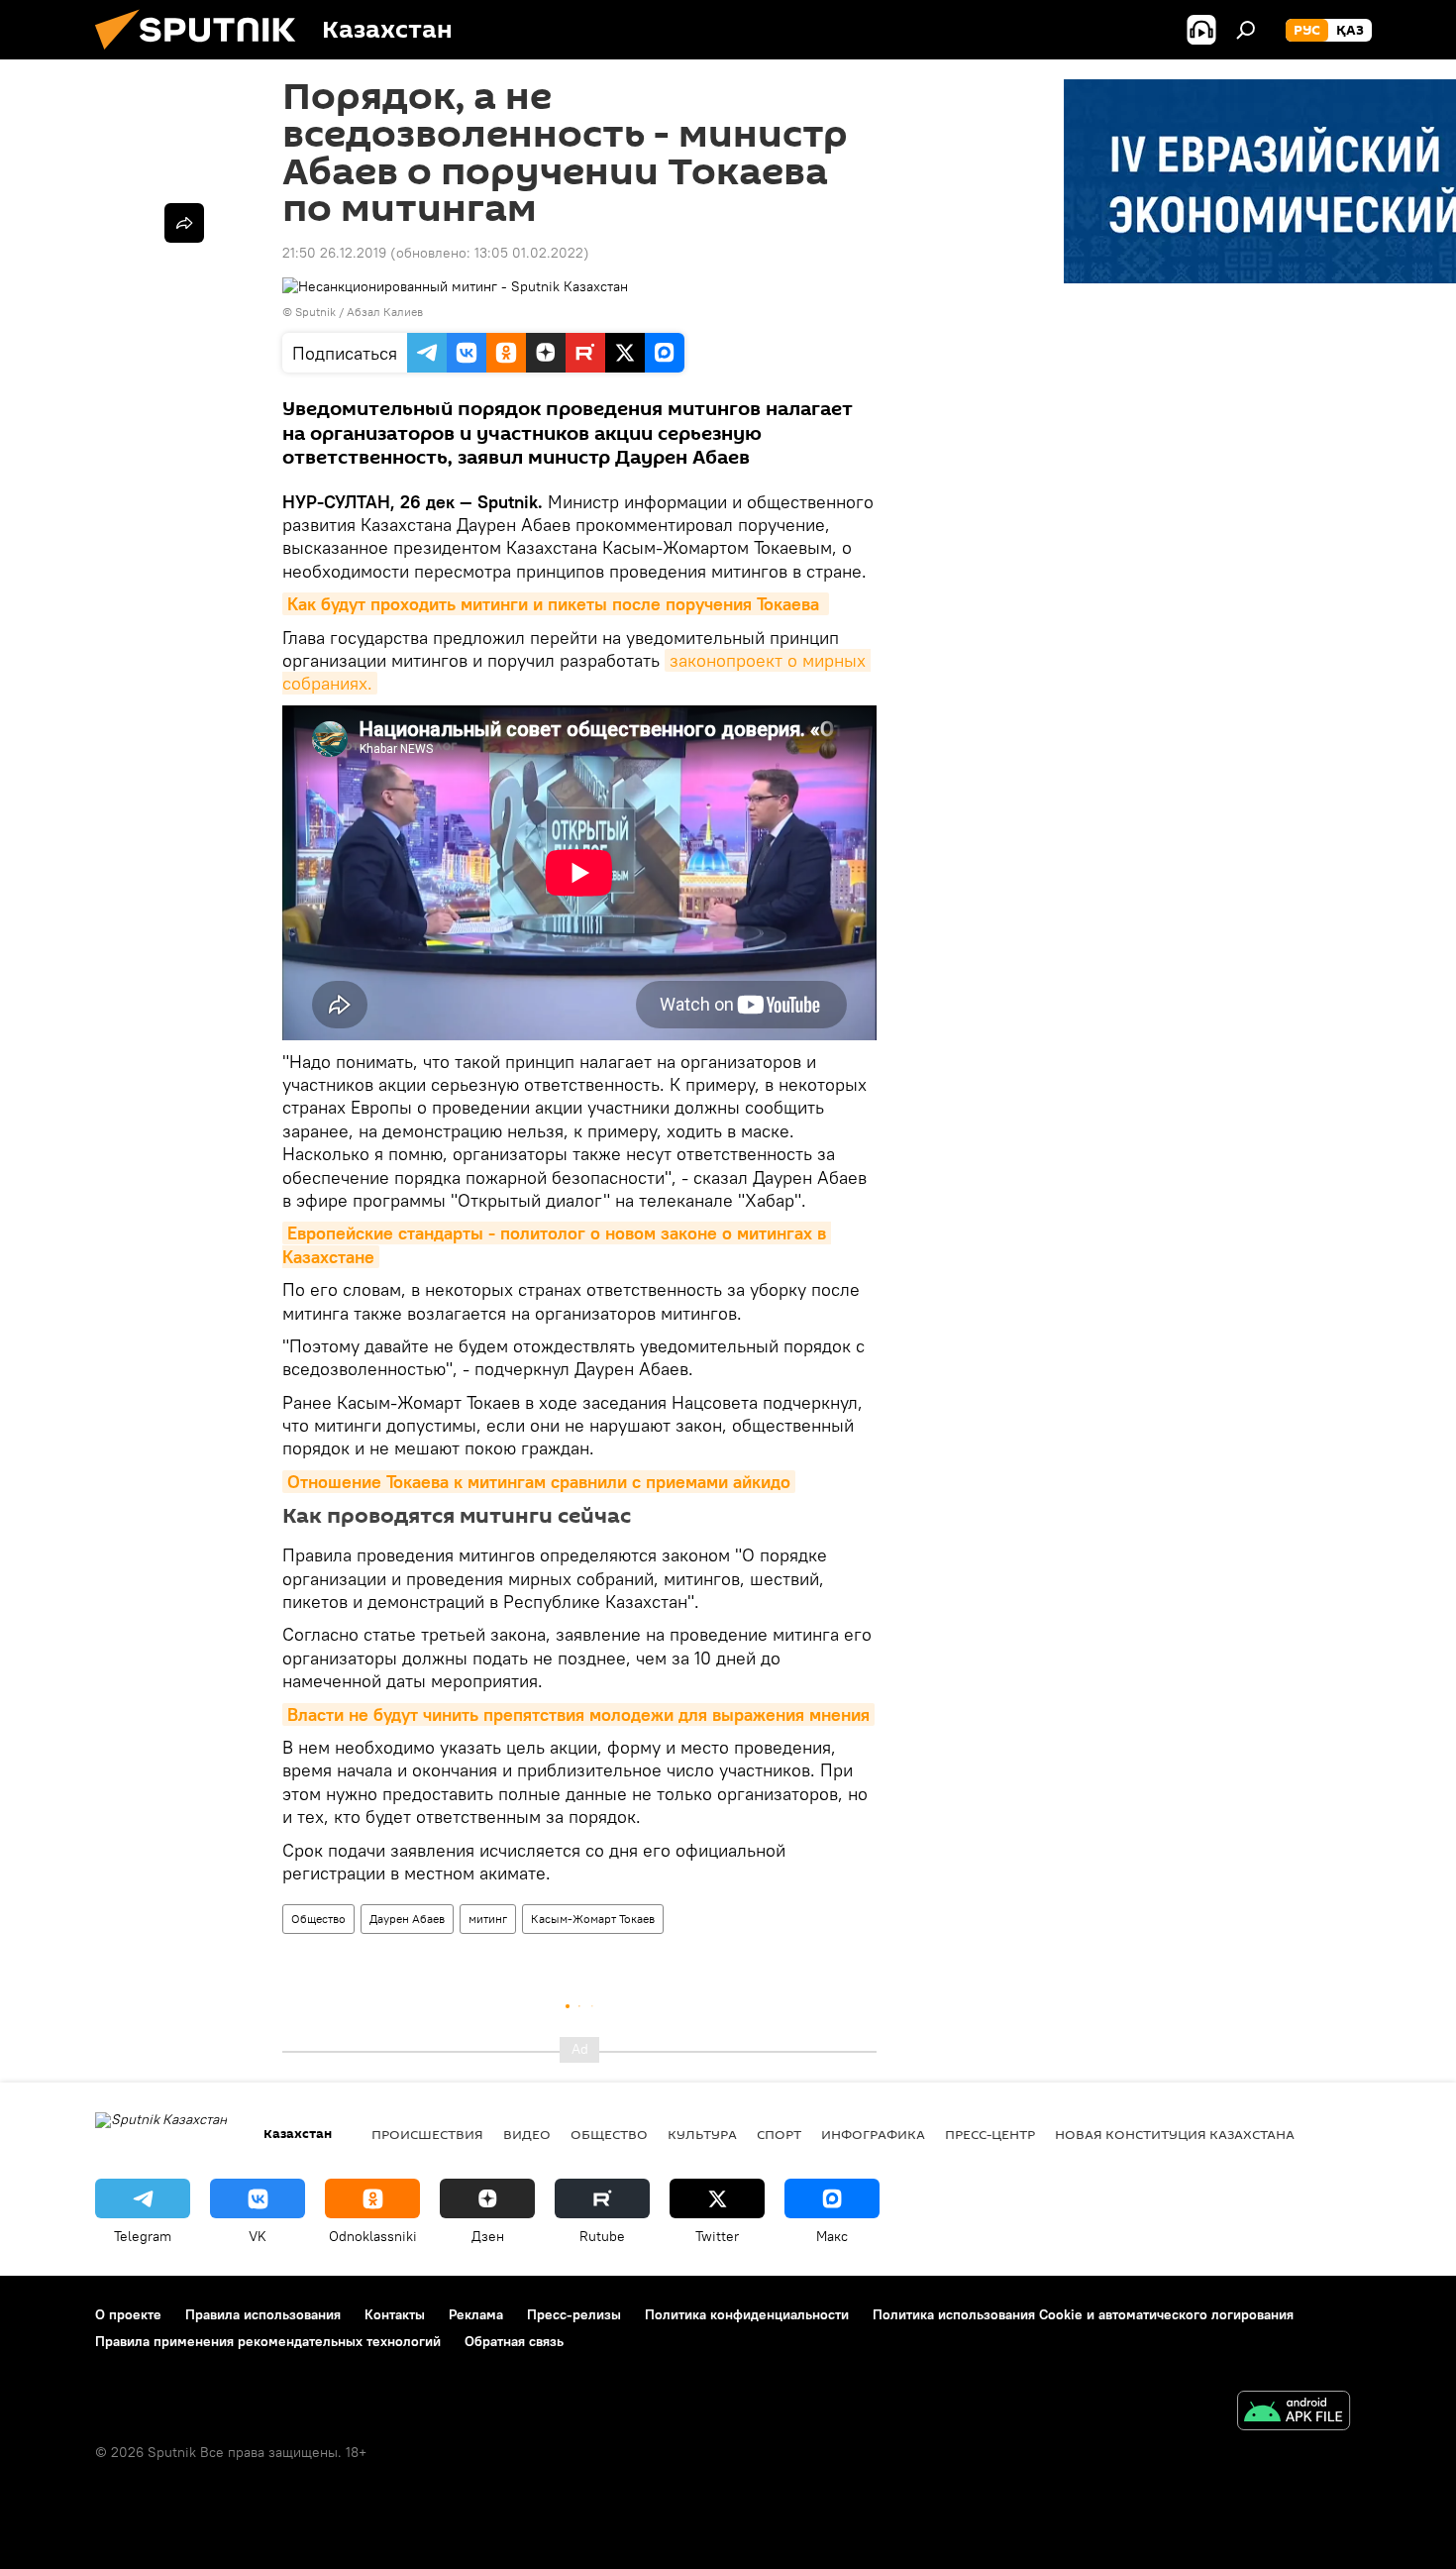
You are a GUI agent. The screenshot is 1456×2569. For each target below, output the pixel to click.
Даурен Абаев (407, 1919)
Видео (527, 2134)
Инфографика (873, 2134)
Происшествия (427, 2134)
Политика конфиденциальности (747, 2314)
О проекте (128, 2314)
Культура (702, 2134)
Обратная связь (514, 2341)
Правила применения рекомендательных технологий (268, 2341)
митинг (488, 1919)
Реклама (476, 2314)
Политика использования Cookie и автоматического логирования (1083, 2314)
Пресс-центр (990, 2134)
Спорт (779, 2134)
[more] (184, 223)
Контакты (395, 2314)
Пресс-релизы (574, 2314)
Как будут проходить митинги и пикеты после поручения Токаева (556, 604)
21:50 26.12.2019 (334, 253)
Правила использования (263, 2314)
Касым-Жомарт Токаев (593, 1919)
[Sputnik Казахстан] (203, 54)
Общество (318, 1919)
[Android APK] (1294, 2413)
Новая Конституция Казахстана (1175, 2134)
